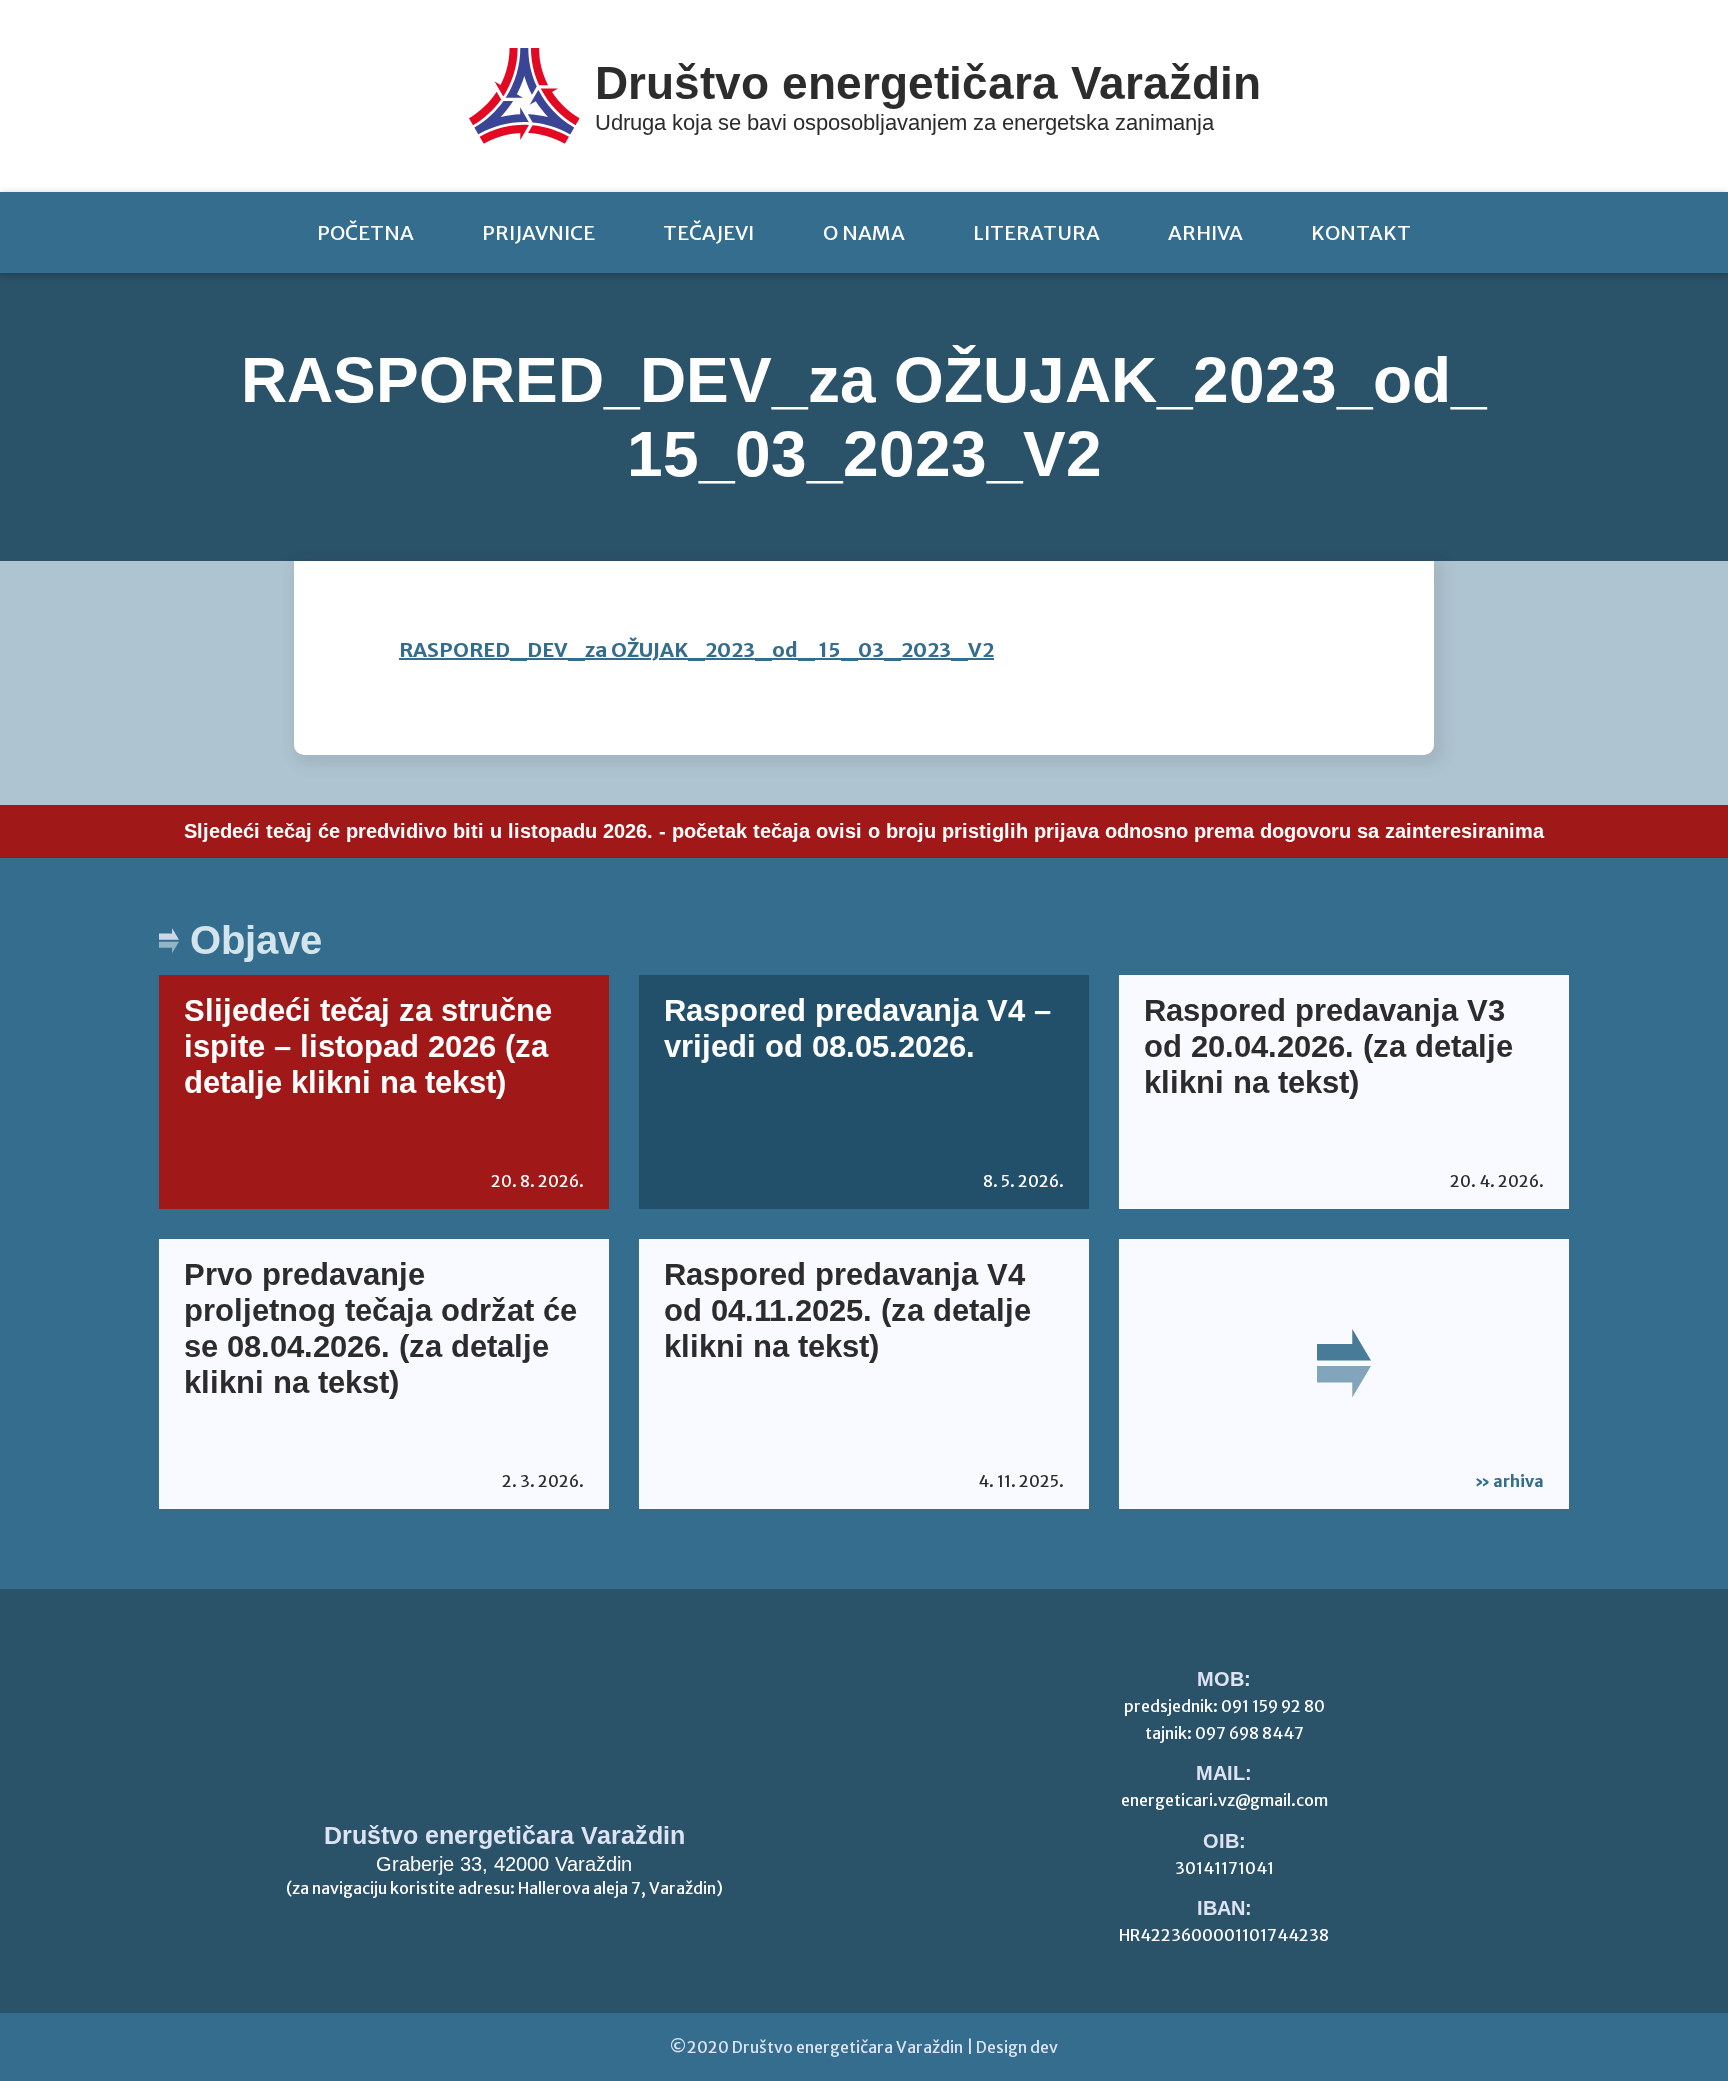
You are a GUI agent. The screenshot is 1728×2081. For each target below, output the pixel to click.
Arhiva (1205, 232)
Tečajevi (708, 232)
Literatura (1036, 232)
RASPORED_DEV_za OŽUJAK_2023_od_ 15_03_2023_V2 (696, 649)
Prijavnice (538, 232)
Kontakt (1361, 232)
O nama (864, 232)
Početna (365, 232)
